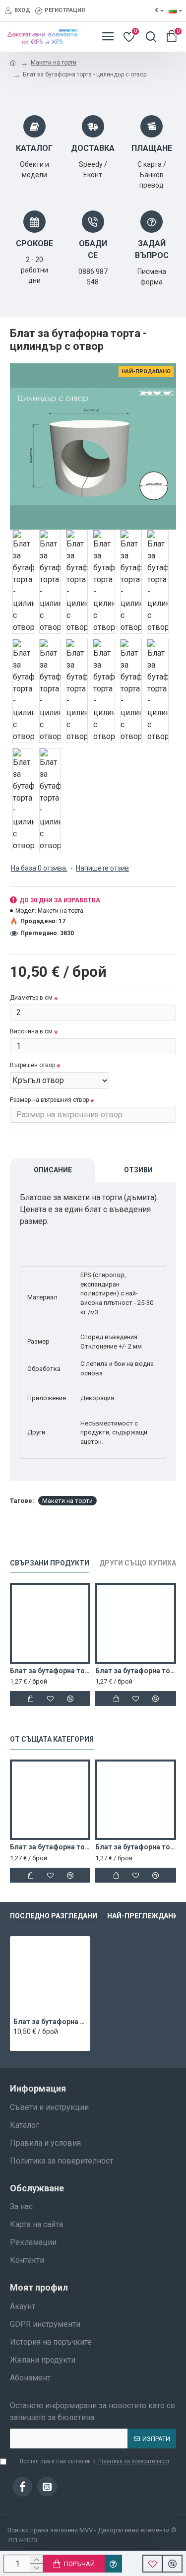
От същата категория (52, 1739)
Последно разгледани (54, 1916)
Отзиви (138, 1170)
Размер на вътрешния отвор (49, 1100)
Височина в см (31, 1031)
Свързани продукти (50, 1563)
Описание (53, 1170)
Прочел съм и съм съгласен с (95, 2461)
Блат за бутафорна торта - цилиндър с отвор (50, 2022)
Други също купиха (138, 1563)
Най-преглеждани (143, 1916)
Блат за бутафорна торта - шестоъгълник (135, 1671)
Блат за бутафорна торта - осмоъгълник (50, 1671)
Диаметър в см (31, 998)
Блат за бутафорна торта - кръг (50, 1847)
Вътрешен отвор (32, 1065)
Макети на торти (54, 63)
